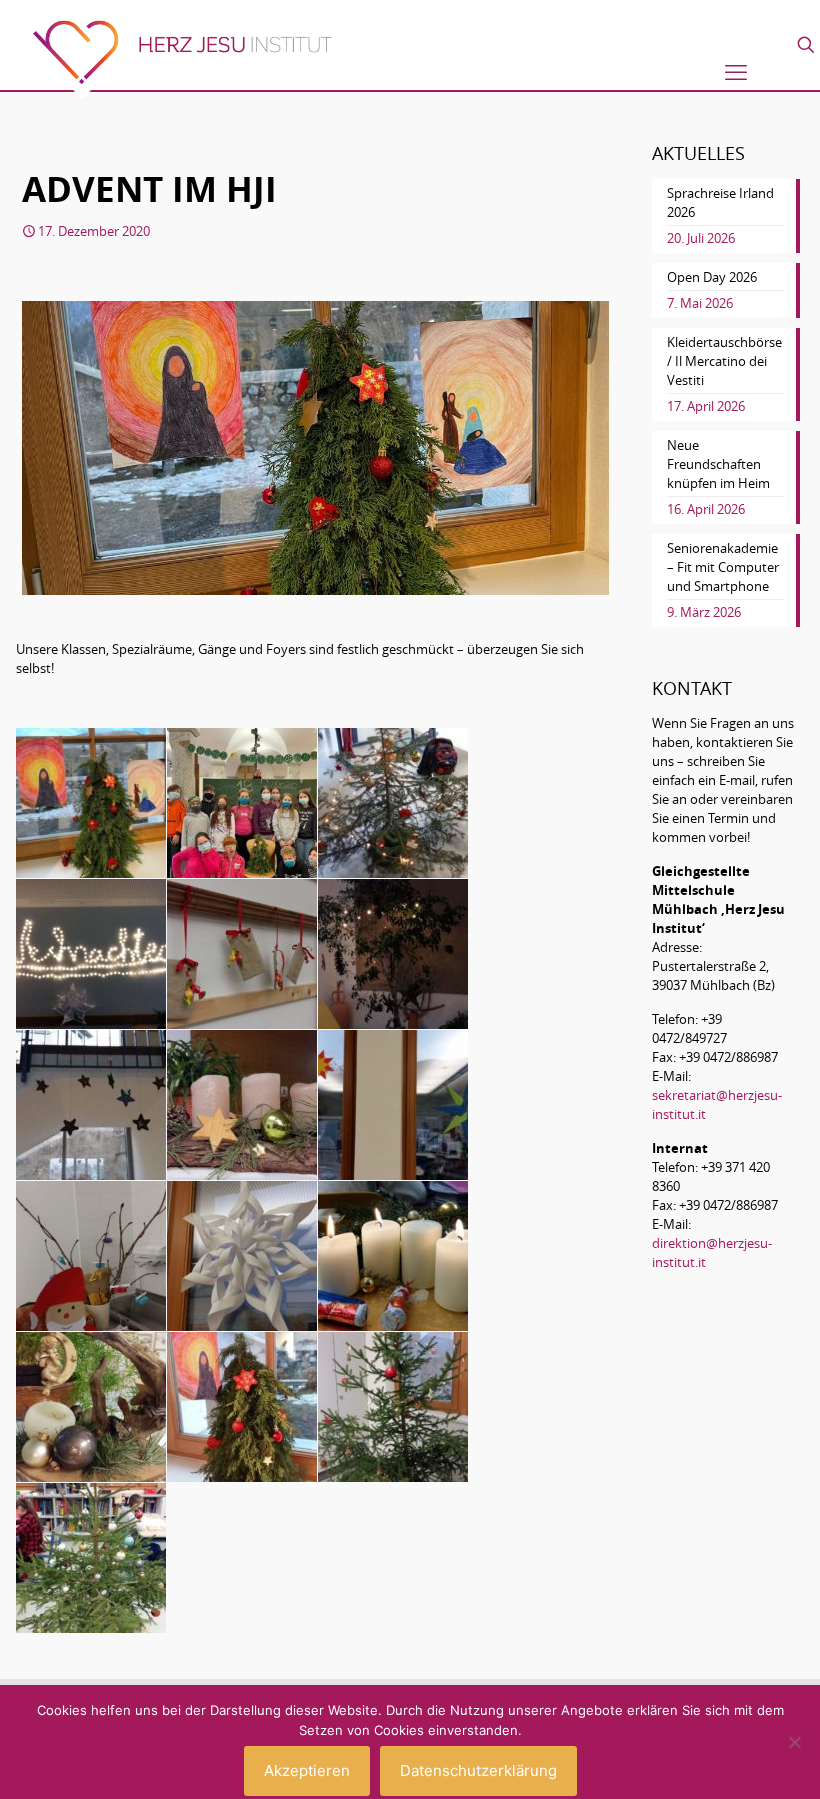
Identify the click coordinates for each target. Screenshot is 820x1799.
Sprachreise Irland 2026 (720, 202)
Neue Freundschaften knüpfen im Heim (718, 464)
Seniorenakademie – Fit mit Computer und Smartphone (723, 567)
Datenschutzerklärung (478, 1770)
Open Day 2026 (712, 277)
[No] (795, 1742)
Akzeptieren (307, 1770)
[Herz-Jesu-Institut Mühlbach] (182, 59)
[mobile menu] (736, 72)
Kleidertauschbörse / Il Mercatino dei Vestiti (724, 361)
